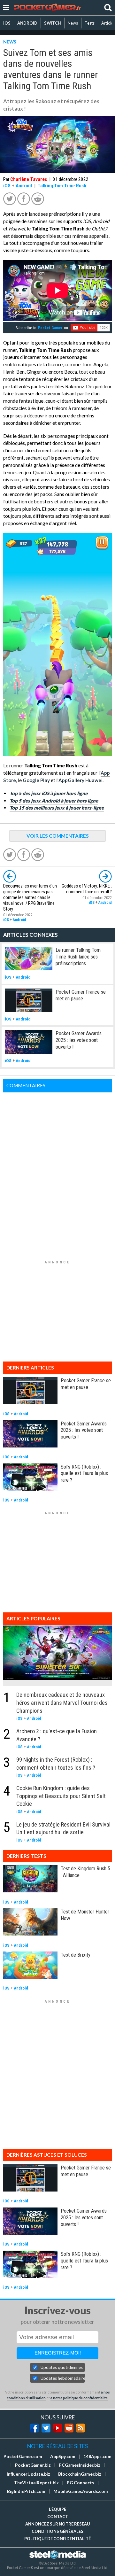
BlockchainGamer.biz (80, 2474)
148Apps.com (97, 2456)
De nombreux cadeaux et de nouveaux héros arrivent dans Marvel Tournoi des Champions (62, 1703)
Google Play (36, 780)
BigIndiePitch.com (26, 2491)
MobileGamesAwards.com (81, 2491)
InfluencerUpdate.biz (28, 2474)
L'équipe (57, 2509)
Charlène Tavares (29, 179)
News (73, 23)
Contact (58, 2517)
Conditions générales (57, 2531)
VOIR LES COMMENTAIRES (58, 836)
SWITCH (53, 23)
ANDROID (27, 23)
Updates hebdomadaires (63, 2378)
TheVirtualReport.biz (36, 2483)
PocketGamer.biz (33, 2465)
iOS (7, 23)
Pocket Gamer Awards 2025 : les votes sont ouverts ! (79, 1040)
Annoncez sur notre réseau (57, 2524)
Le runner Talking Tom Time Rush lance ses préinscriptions (78, 957)
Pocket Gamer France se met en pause (81, 995)
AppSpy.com (63, 2456)
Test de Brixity (76, 1955)
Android (24, 186)
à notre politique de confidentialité (79, 2398)
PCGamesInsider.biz (80, 2465)
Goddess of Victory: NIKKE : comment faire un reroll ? (87, 889)
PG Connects (80, 2483)
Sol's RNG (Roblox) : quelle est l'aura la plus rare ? (84, 1473)
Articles (108, 23)
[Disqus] (57, 1172)
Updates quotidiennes (62, 2367)
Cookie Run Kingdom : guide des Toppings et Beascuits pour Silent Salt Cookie (61, 1796)
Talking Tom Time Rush (62, 186)
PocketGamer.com (23, 2456)
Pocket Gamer (50, 328)
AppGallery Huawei (80, 780)
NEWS (10, 42)
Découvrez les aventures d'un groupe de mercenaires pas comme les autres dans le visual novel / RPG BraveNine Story (30, 898)
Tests (90, 23)
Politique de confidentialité (57, 2539)
